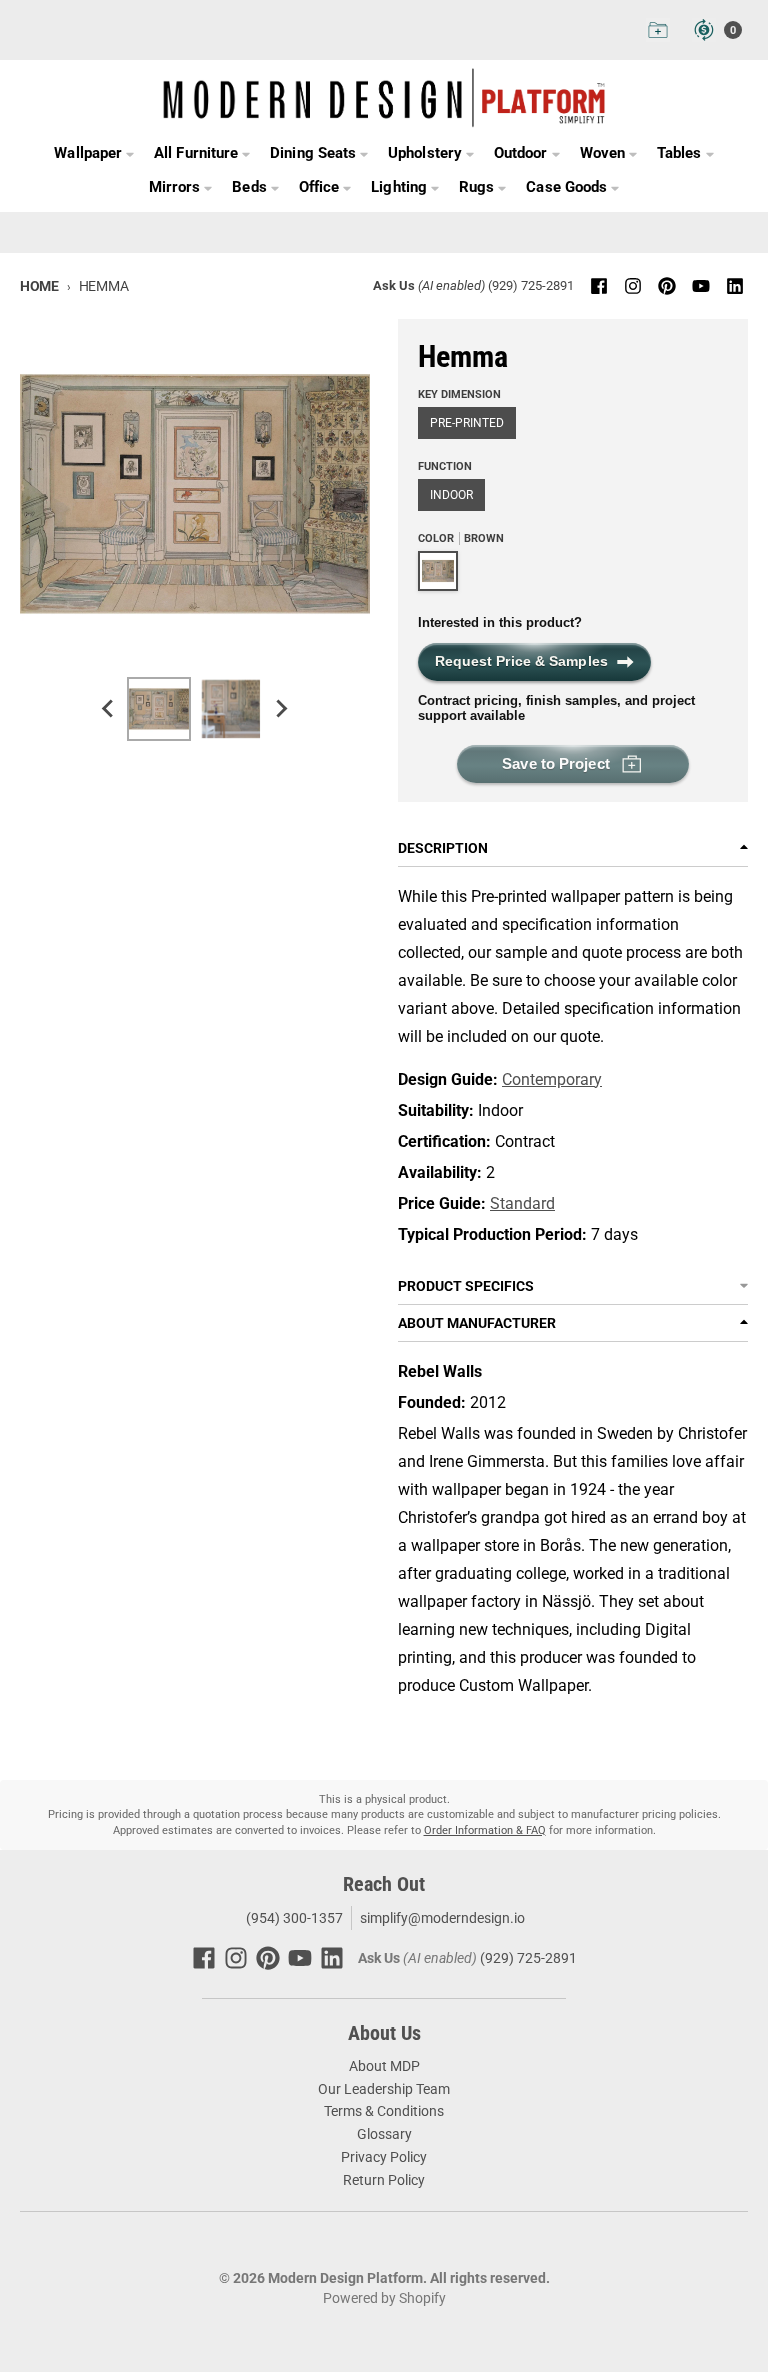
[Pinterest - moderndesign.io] (667, 286)
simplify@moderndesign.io (442, 1918)
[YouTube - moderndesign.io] (701, 286)
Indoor (451, 495)
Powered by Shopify (384, 2298)
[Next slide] (281, 709)
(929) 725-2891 (531, 285)
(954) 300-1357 (293, 1918)
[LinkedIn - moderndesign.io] (735, 286)
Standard (522, 1203)
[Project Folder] (658, 30)
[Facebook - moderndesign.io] (599, 286)
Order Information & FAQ (485, 1830)
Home (39, 286)
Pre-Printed (467, 423)
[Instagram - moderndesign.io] (633, 286)
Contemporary (552, 1079)
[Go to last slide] (109, 709)
